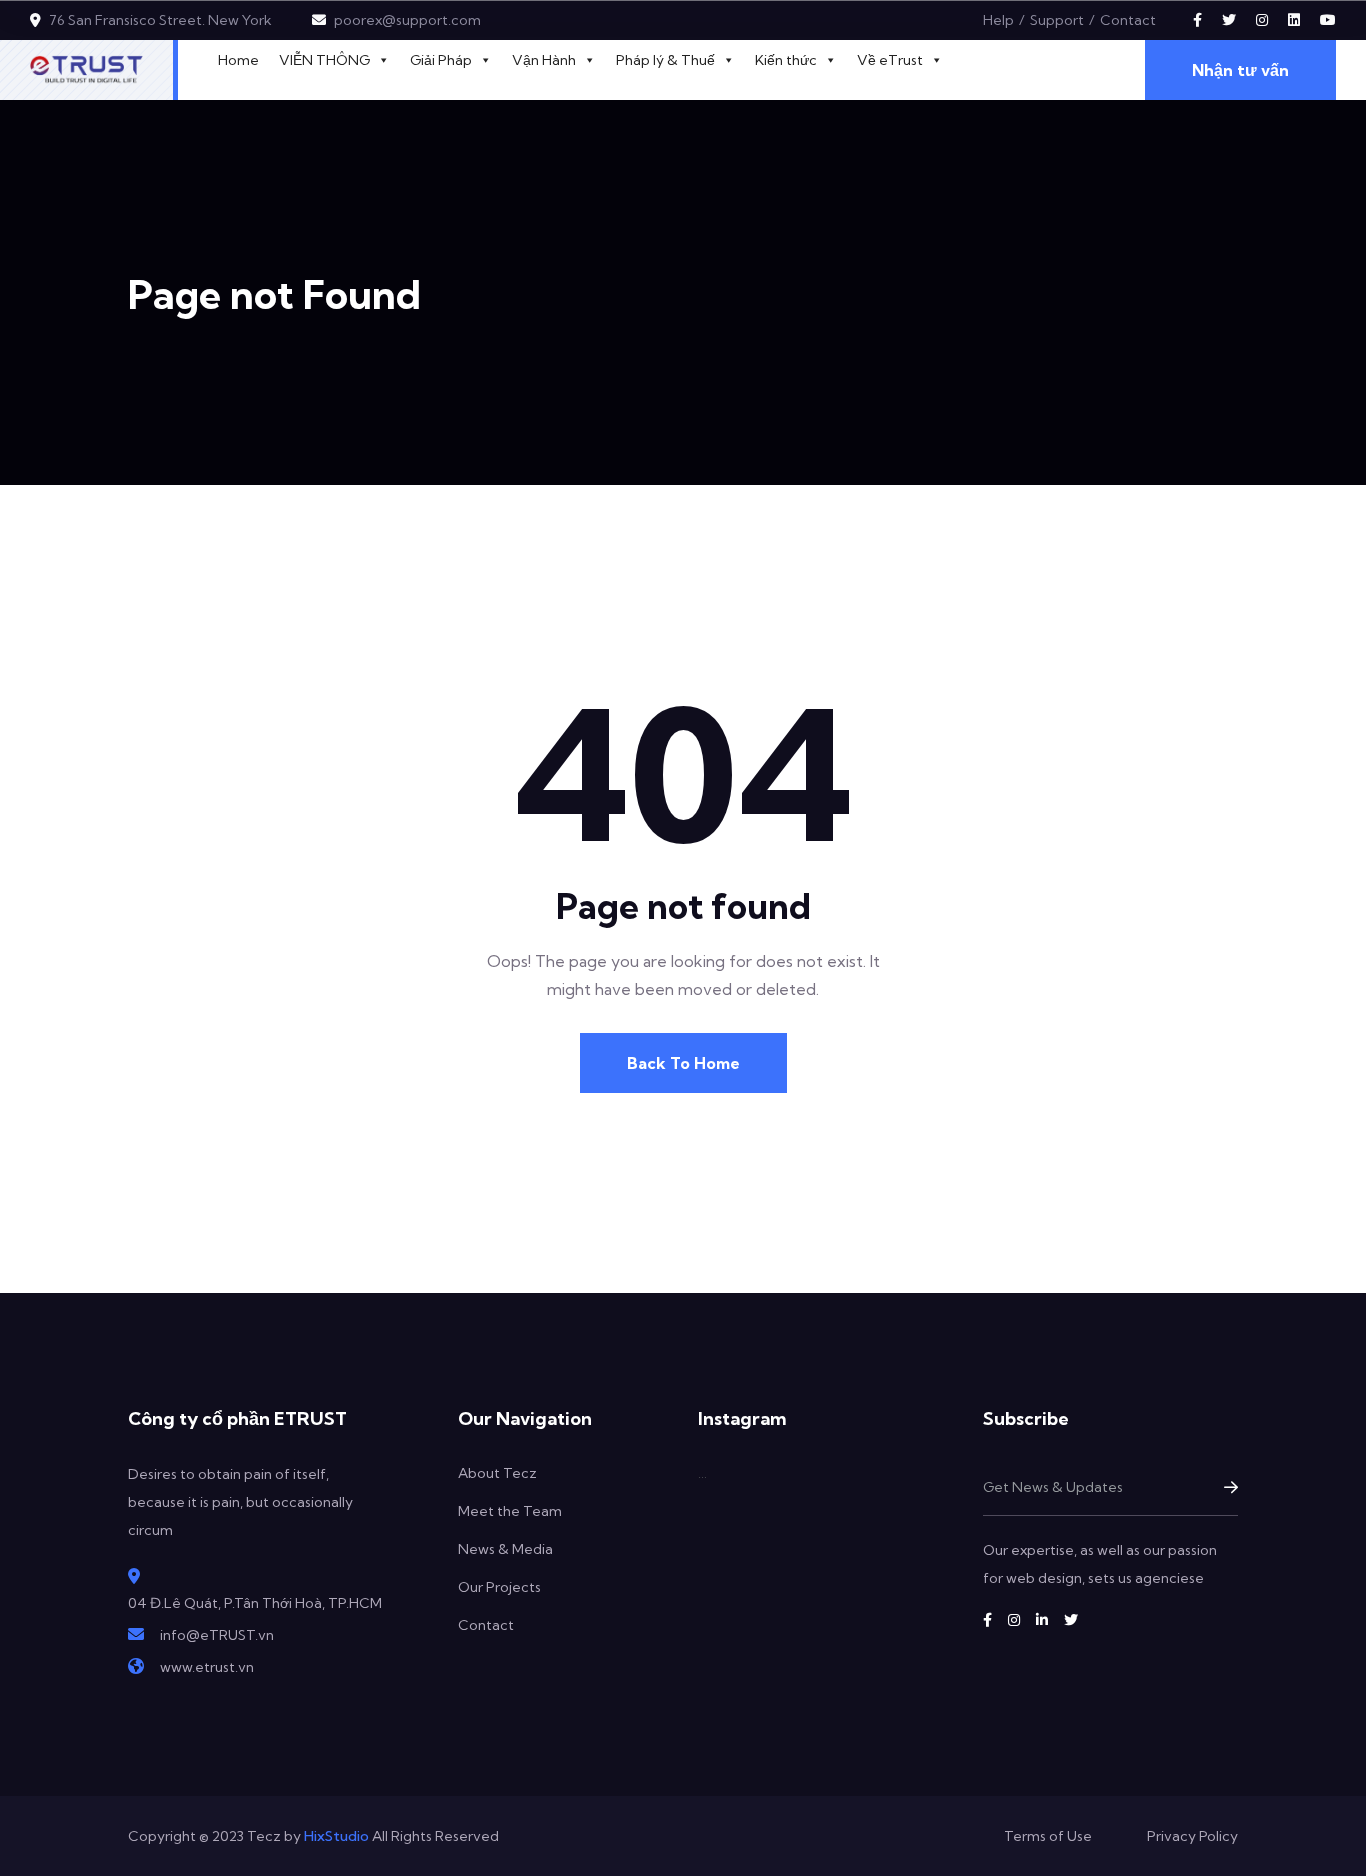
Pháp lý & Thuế (665, 60)
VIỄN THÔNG (324, 60)
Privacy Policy (1192, 1836)
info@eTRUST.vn (217, 1635)
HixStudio (336, 1836)
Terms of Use (1048, 1836)
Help (998, 20)
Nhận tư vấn (1240, 70)
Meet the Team (510, 1511)
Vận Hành (544, 60)
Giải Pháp (441, 60)
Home (238, 60)
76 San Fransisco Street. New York (160, 20)
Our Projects (499, 1587)
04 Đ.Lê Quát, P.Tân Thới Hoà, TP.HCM (255, 1603)
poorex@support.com (407, 20)
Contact (1128, 20)
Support (1057, 20)
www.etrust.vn (207, 1667)
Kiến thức (786, 60)
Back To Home (683, 1063)
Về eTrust (890, 60)
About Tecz (497, 1473)
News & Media (505, 1549)
